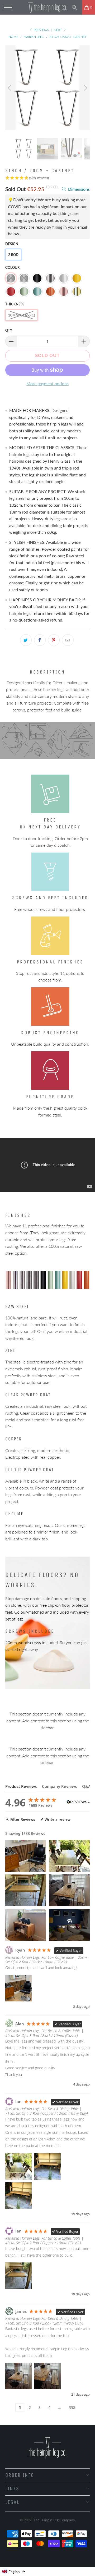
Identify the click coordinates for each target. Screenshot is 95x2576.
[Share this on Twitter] (26, 640)
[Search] (76, 7)
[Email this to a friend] (68, 640)
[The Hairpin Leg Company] (47, 7)
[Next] (85, 88)
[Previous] (10, 88)
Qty (9, 330)
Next (58, 30)
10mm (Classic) (22, 315)
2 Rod (13, 255)
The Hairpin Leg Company (54, 2520)
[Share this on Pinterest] (54, 640)
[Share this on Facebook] (40, 640)
